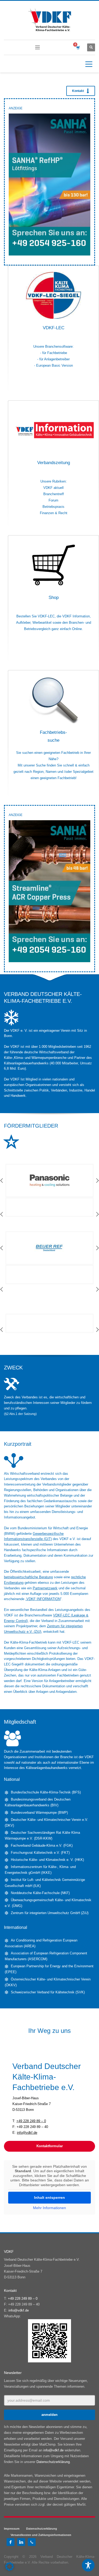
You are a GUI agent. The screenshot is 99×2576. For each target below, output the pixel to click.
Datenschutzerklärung (53, 2462)
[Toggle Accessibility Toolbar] (88, 2565)
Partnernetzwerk (45, 1588)
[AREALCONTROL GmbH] (49, 1214)
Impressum (12, 2529)
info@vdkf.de (27, 2133)
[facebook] (11, 2542)
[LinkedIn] (21, 2542)
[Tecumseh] (49, 1323)
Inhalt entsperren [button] (49, 2198)
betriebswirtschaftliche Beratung (28, 1577)
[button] (10, 2567)
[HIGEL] (49, 1275)
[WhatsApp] (32, 2542)
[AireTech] (49, 1181)
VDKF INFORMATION (43, 1599)
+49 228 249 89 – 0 (31, 2121)
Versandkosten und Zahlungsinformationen (41, 2535)
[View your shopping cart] (78, 48)
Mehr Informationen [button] (49, 2208)
